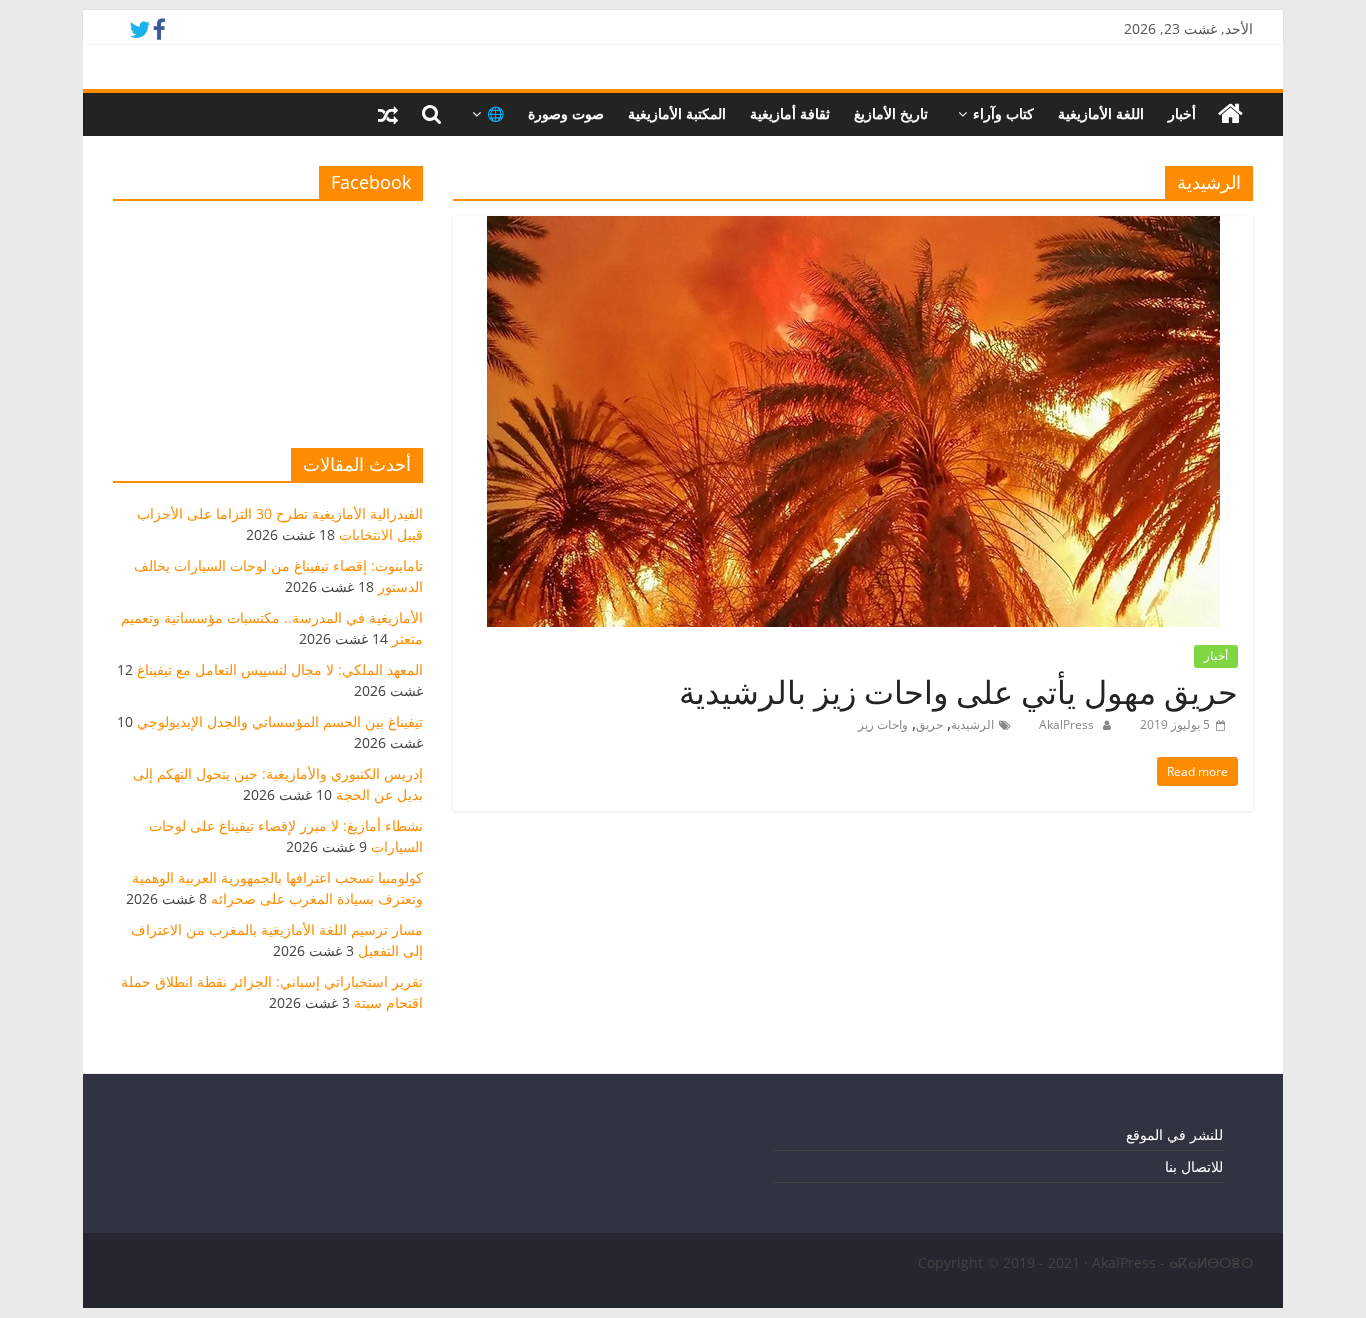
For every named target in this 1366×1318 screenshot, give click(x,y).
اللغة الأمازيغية (1101, 113)
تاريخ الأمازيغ (891, 113)
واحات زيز (883, 724)
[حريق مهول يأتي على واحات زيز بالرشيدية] (853, 228)
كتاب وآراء (1003, 113)
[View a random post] (388, 114)
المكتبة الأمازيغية (677, 113)
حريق (929, 724)
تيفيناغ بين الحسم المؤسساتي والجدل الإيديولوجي (280, 721)
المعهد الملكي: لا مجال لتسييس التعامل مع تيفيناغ (280, 669)
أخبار (1182, 113)
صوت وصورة (566, 113)
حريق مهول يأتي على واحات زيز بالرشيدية (958, 691)
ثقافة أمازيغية (790, 113)
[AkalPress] (1230, 114)
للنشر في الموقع (1174, 1134)
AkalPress (1065, 724)
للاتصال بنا (1194, 1166)
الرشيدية (972, 724)
